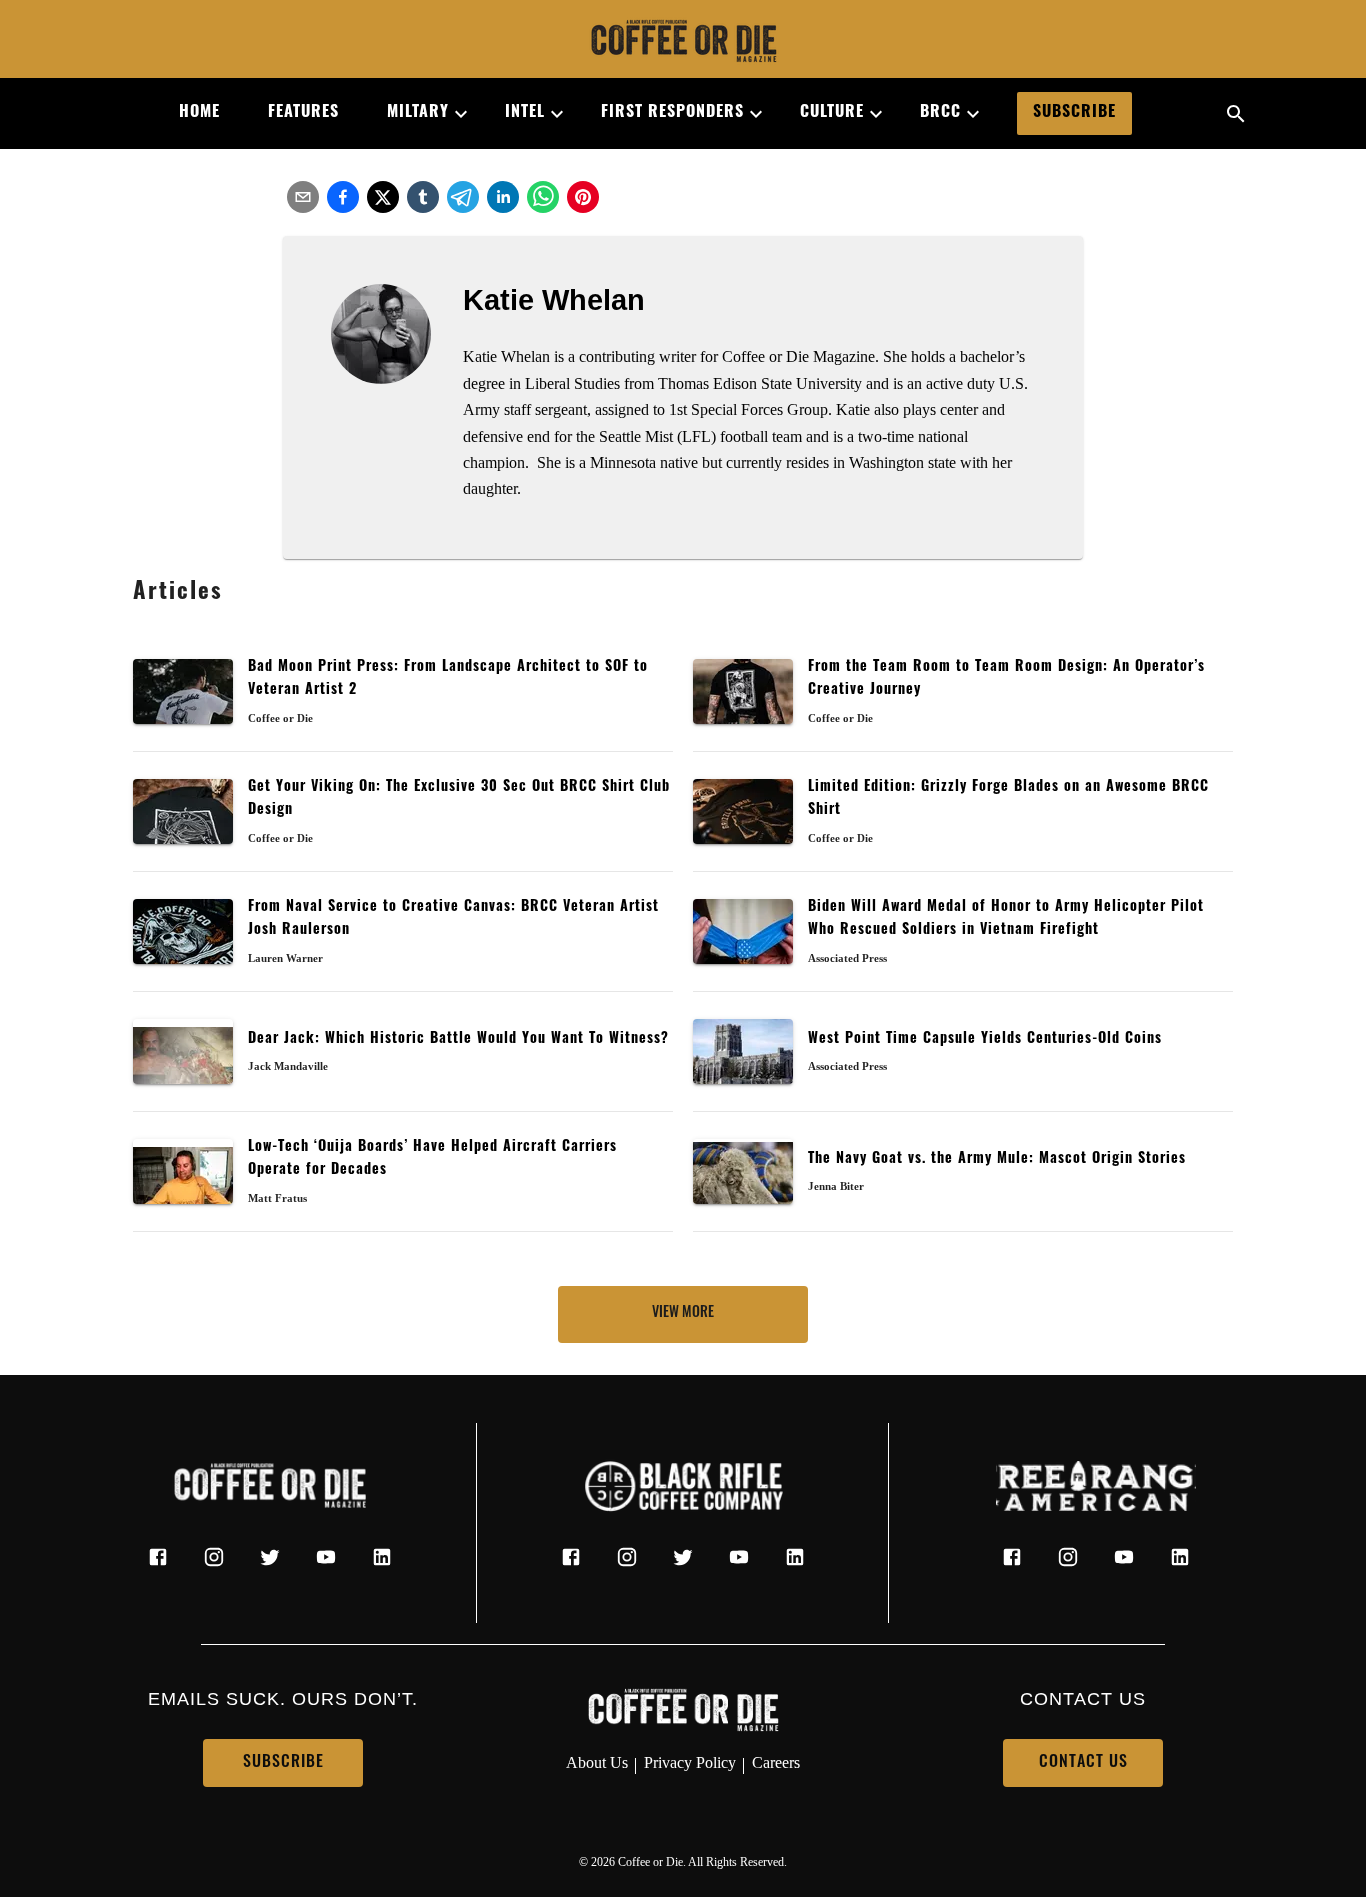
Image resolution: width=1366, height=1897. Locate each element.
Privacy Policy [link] (690, 1762)
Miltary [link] (418, 113)
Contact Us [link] (1083, 1763)
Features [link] (303, 113)
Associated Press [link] (847, 958)
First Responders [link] (672, 113)
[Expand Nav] (453, 114)
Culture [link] (832, 113)
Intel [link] (525, 113)
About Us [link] (597, 1762)
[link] (683, 43)
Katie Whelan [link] (554, 300)
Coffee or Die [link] (280, 718)
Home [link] (199, 113)
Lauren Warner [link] (285, 958)
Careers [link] (776, 1762)
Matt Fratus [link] (277, 1198)
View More (683, 1313)
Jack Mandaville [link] (288, 1066)
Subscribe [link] (1074, 113)
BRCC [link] (940, 113)
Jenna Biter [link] (836, 1186)
